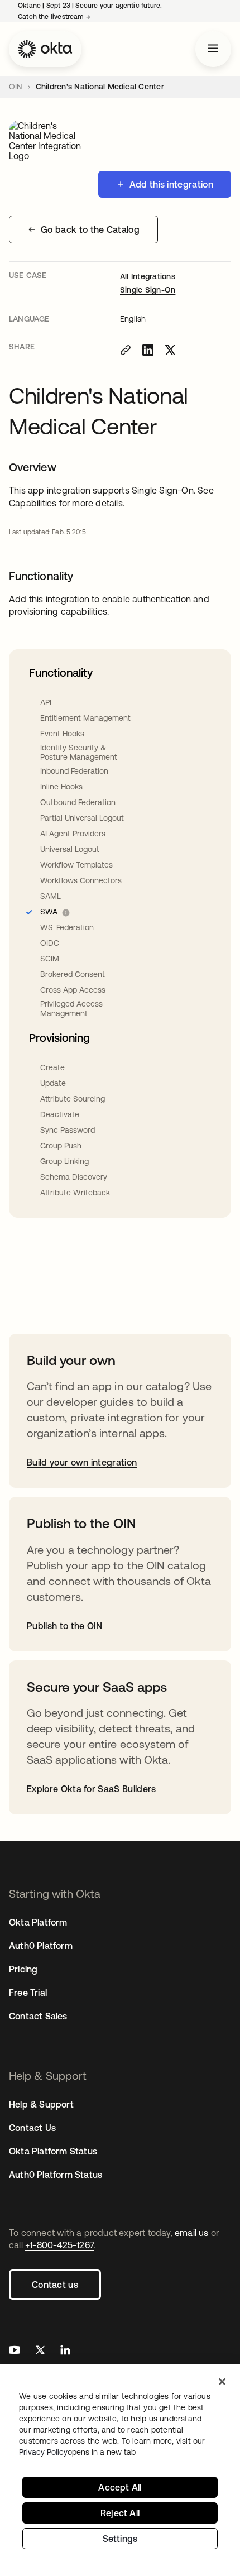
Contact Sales (38, 2016)
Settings (120, 2539)
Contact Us (32, 2128)
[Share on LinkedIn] (148, 350)
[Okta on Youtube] (15, 2351)
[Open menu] (213, 49)
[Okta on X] (40, 2351)
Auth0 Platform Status (56, 2175)
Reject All (120, 2513)
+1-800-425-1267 (59, 2245)
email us (192, 2233)
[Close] (222, 2382)
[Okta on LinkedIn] (65, 2351)
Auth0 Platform (41, 1946)
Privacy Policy (77, 2452)
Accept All (120, 2487)
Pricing (23, 1969)
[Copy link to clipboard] (126, 350)
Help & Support (41, 2104)
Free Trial (28, 1993)
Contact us (55, 2285)
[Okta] (45, 49)
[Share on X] (170, 350)
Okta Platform (38, 1922)
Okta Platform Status (53, 2151)
